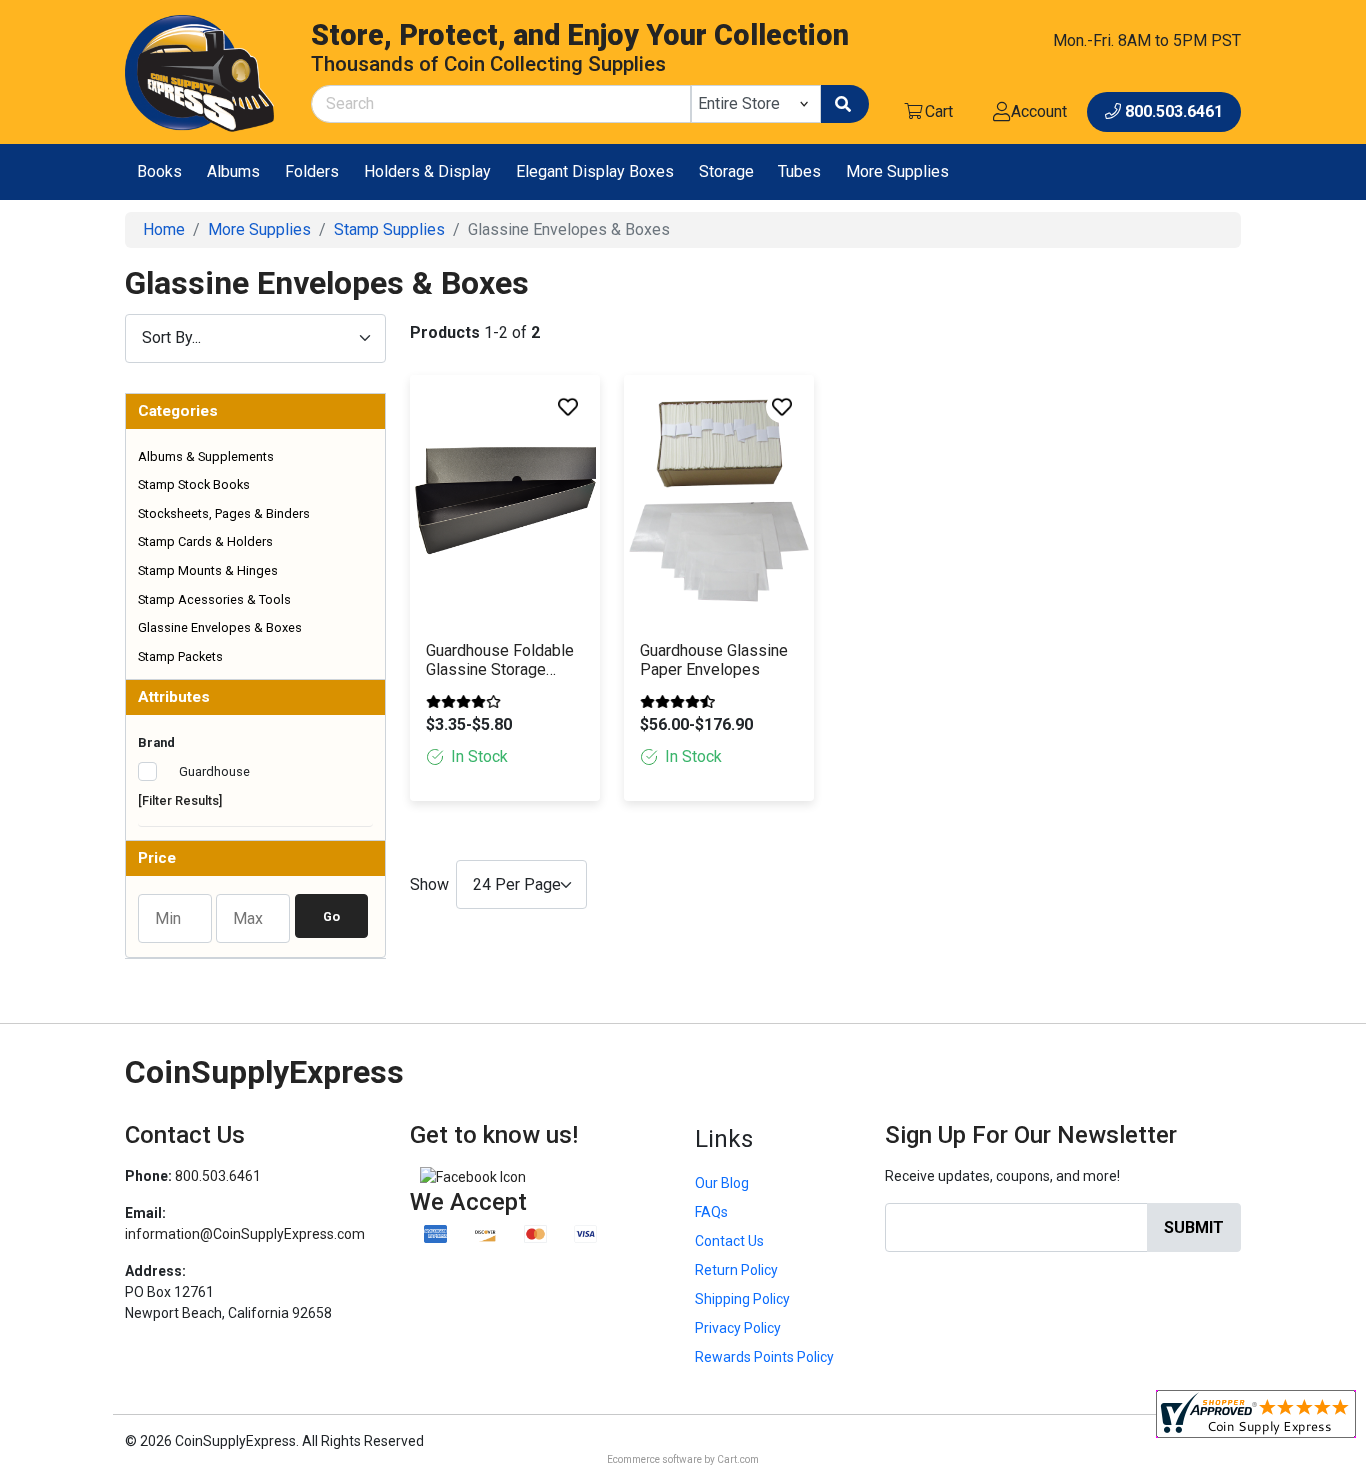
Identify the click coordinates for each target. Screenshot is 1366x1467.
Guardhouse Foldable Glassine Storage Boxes (500, 661)
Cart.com (738, 1459)
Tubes (799, 171)
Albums (233, 171)
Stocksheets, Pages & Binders (224, 513)
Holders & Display (427, 171)
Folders (312, 171)
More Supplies (897, 171)
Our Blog (722, 1183)
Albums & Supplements (206, 456)
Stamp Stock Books (194, 484)
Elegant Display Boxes (595, 171)
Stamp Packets (180, 656)
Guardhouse (213, 771)
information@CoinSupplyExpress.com (245, 1234)
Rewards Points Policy (764, 1357)
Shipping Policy (742, 1299)
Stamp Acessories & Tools (214, 599)
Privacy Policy (738, 1328)
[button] (255, 411)
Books (159, 171)
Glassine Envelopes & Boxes (220, 627)
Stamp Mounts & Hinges (208, 570)
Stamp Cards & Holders (205, 541)
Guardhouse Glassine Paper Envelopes (714, 660)
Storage (726, 171)
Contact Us (729, 1241)
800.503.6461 (218, 1176)
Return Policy (736, 1270)
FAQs (711, 1212)
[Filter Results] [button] (180, 800)
